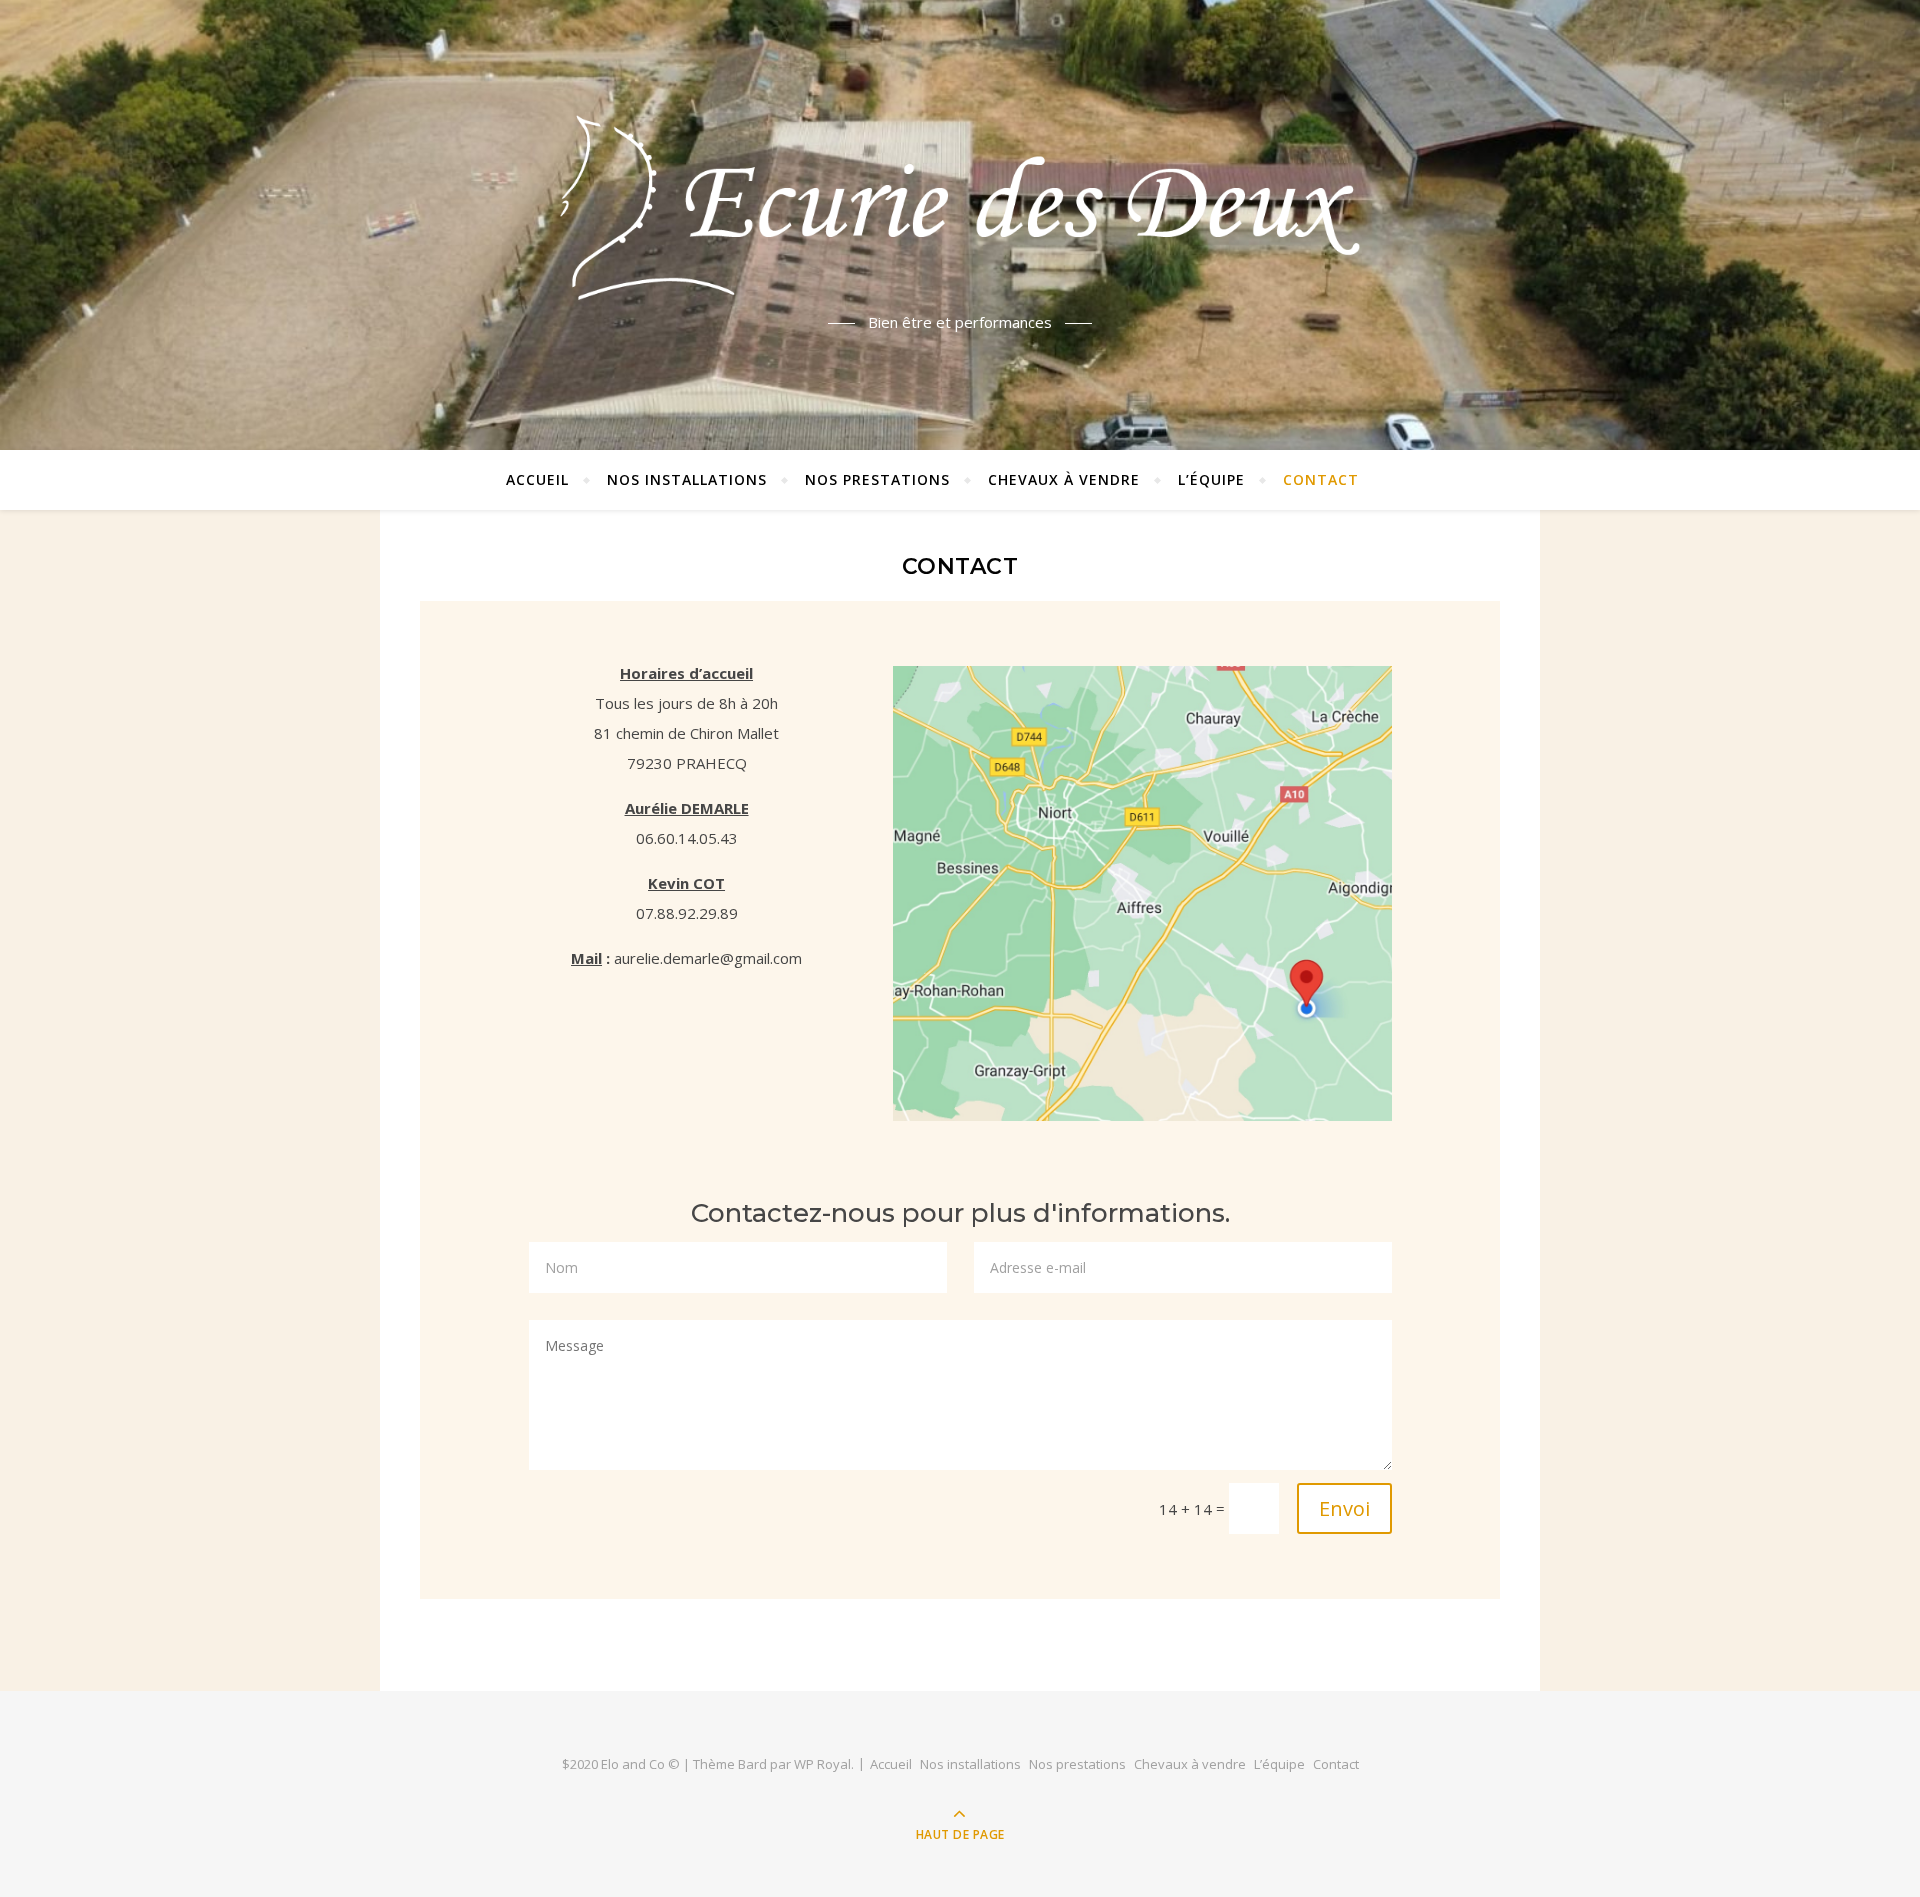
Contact (1321, 479)
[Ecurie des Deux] (960, 207)
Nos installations (687, 479)
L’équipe (1211, 479)
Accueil (537, 479)
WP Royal (822, 1764)
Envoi (1344, 1508)
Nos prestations (877, 479)
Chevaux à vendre (1064, 479)
